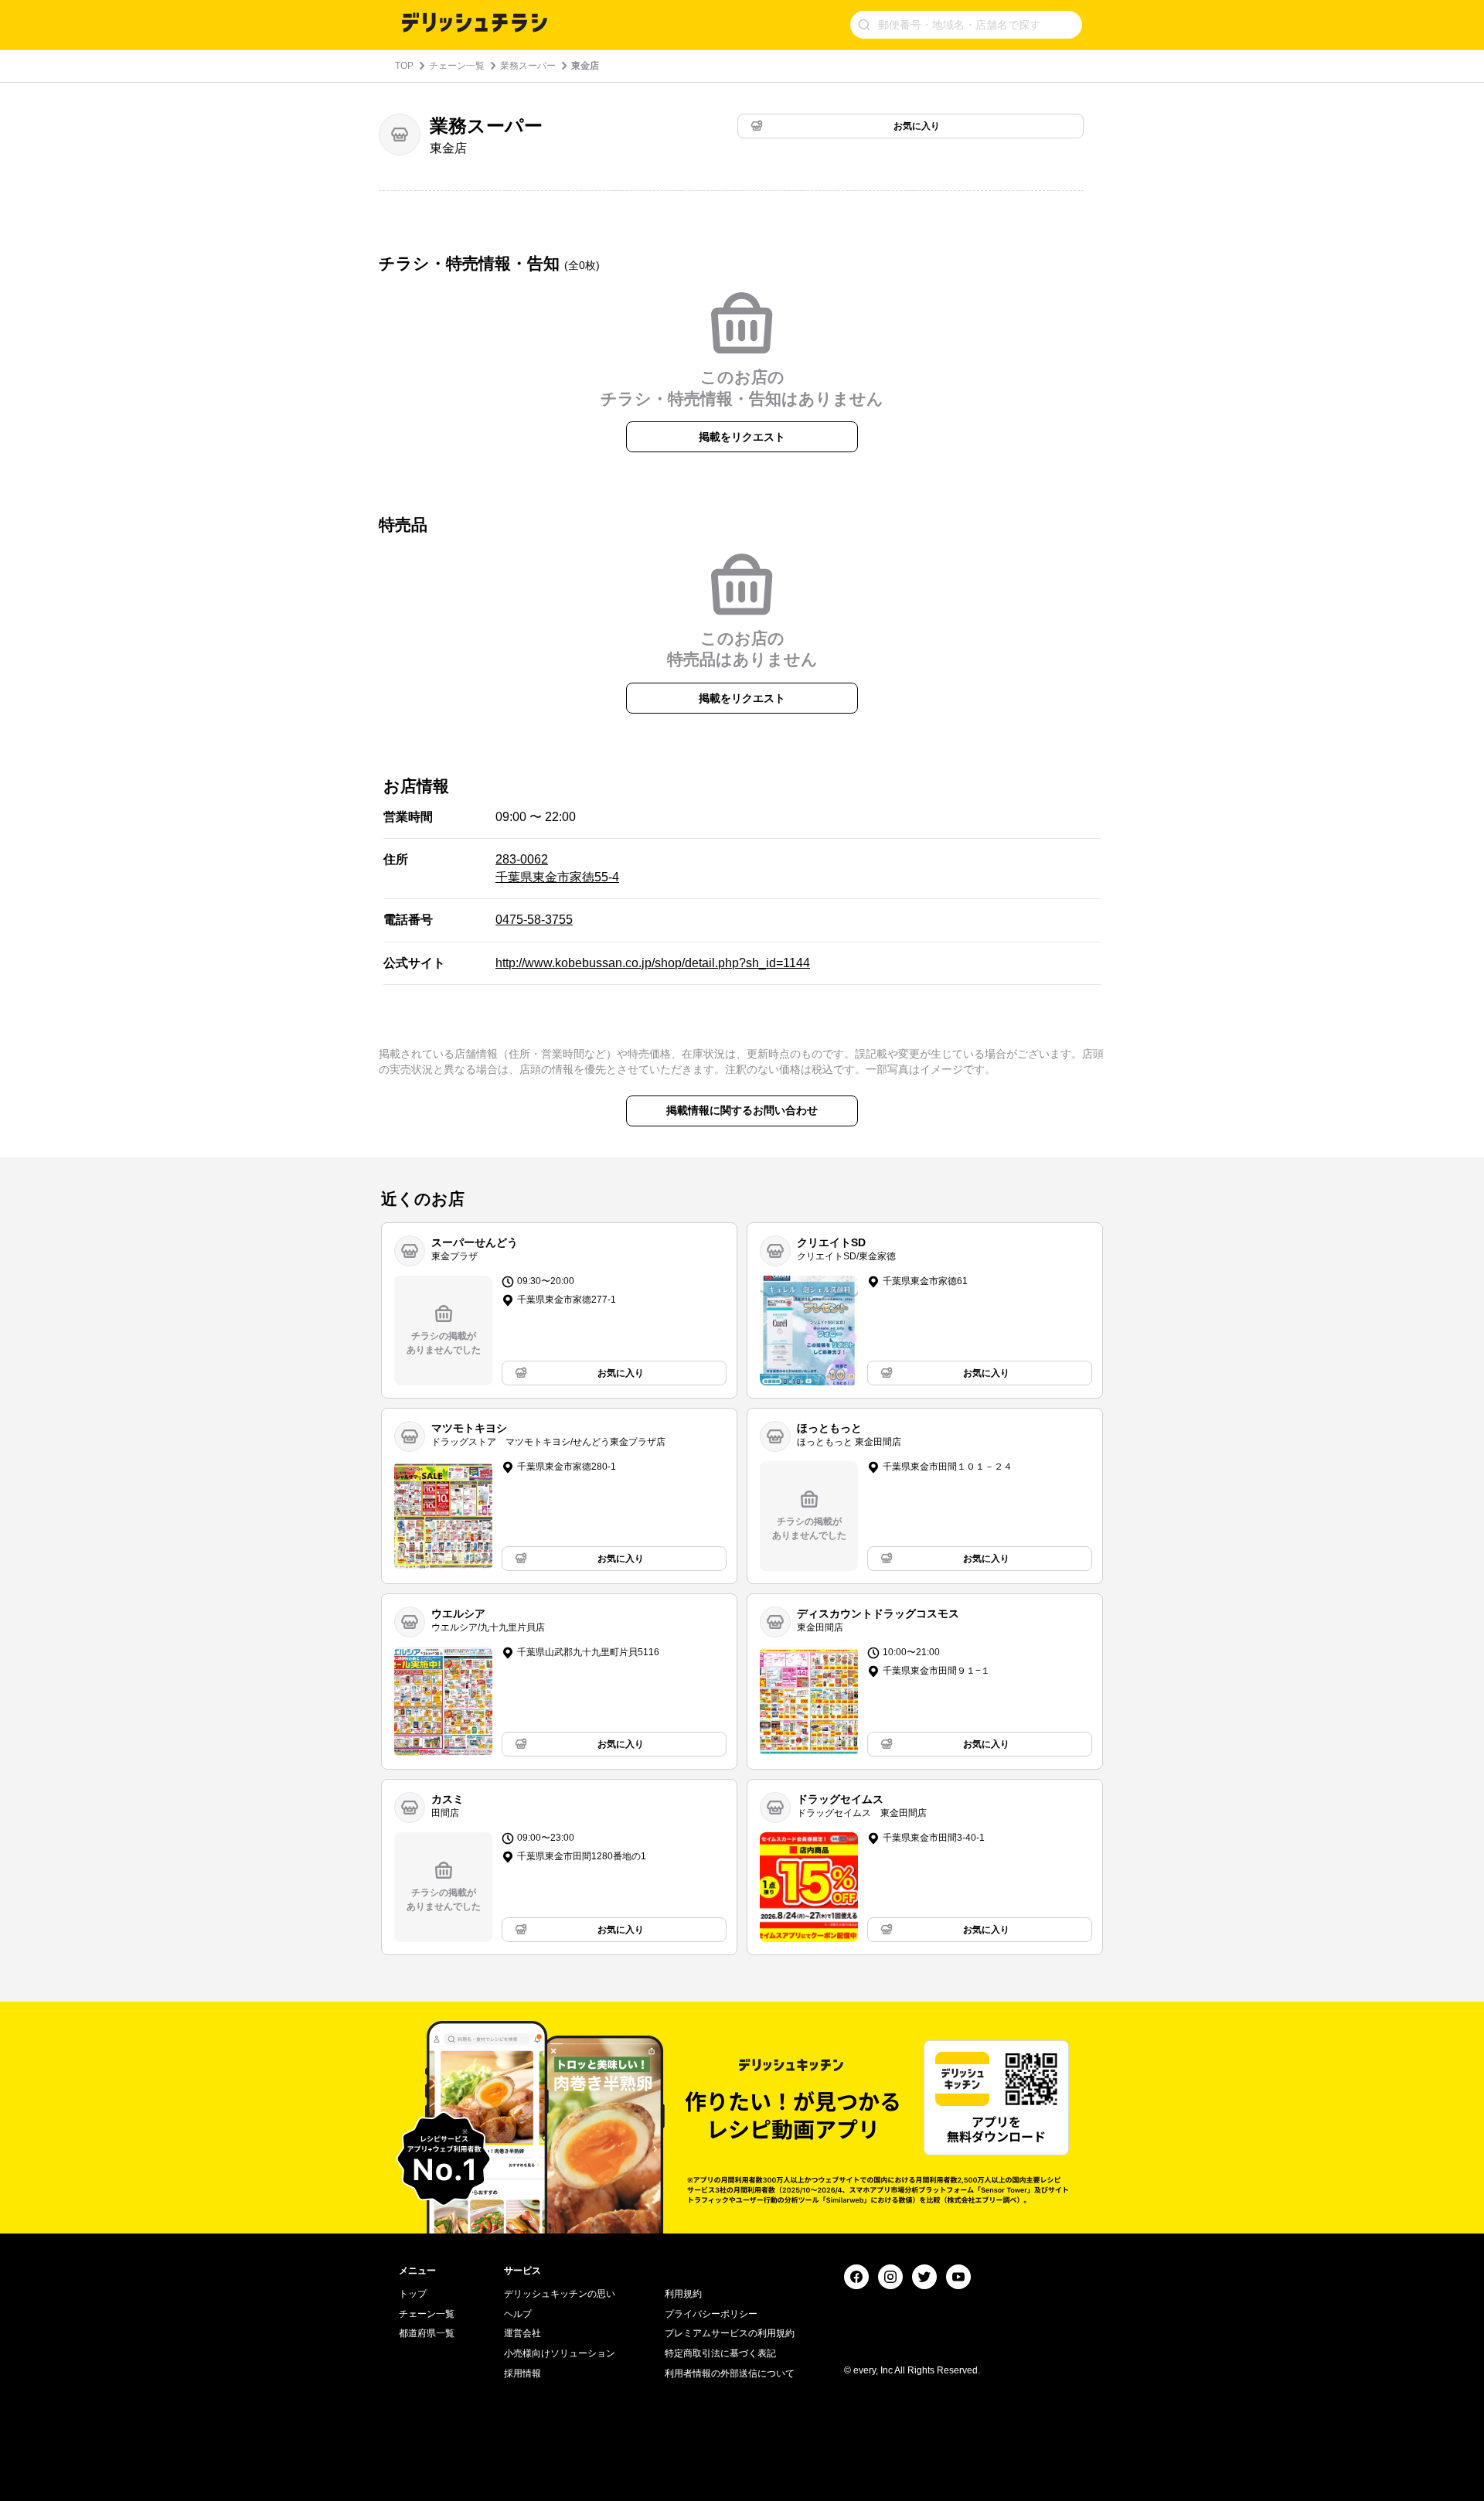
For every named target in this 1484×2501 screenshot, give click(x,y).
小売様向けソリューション (560, 2353)
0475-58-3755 (534, 920)
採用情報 (522, 2373)
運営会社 (522, 2333)
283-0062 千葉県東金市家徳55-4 (557, 868)
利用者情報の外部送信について (730, 2373)
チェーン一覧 (457, 66)
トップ (413, 2294)
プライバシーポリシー (711, 2314)
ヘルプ (518, 2314)
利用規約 (683, 2294)
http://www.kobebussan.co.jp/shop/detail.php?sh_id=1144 (653, 963)
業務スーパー (528, 66)
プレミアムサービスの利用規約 (730, 2333)
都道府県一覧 (427, 2333)
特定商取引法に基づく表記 (720, 2353)
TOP (404, 66)
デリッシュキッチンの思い (560, 2294)
